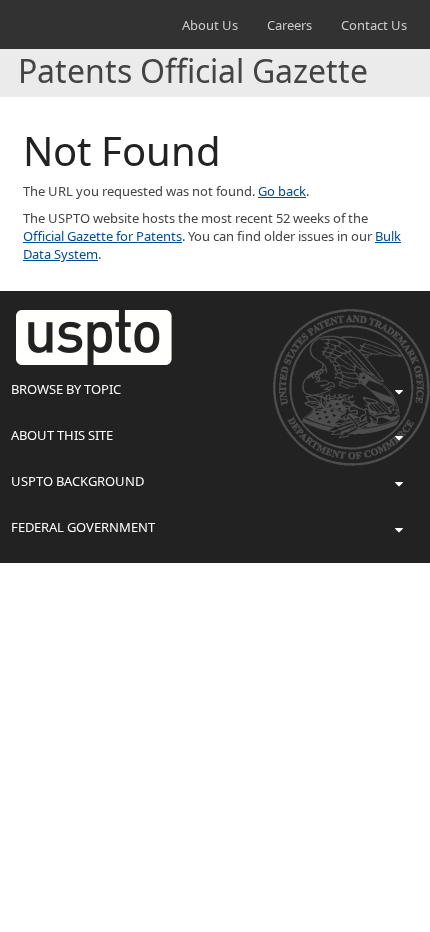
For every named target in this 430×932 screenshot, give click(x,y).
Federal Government (83, 527)
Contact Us (374, 25)
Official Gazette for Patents (102, 236)
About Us (210, 25)
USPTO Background (77, 481)
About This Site (62, 435)
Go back (282, 191)
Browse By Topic (66, 389)
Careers (289, 25)
